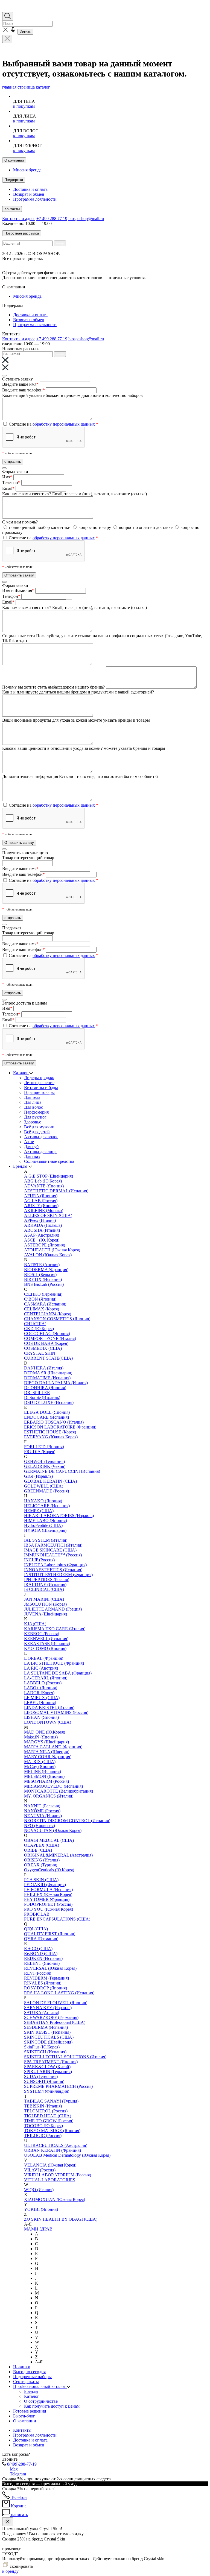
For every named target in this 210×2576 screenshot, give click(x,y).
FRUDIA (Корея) (40, 1452)
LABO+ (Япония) (41, 1688)
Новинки (22, 2367)
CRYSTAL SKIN (40, 1353)
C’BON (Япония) (40, 1299)
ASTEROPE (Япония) (45, 1245)
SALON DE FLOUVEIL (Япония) (56, 2003)
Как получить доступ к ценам (52, 2406)
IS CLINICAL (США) (44, 1589)
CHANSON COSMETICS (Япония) (57, 1319)
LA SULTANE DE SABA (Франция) (58, 1673)
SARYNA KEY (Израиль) (48, 2008)
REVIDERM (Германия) (46, 1978)
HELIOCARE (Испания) (47, 1506)
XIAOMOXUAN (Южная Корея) (55, 2199)
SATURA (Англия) (42, 2013)
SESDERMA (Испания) (46, 2027)
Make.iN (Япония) (41, 1737)
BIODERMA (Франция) (46, 1270)
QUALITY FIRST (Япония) (50, 1934)
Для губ (31, 1147)
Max (13, 2469)
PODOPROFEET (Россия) (48, 1904)
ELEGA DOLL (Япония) (47, 1412)
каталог (43, 87)
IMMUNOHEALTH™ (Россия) (53, 1555)
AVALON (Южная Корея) (48, 1255)
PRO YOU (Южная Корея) (49, 1909)
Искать (25, 32)
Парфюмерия (36, 1112)
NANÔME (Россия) (42, 1811)
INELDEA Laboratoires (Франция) (55, 1565)
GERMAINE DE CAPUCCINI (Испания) (62, 1471)
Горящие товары (39, 1092)
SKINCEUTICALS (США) (49, 2037)
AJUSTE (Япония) (41, 1206)
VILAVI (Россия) (40, 2170)
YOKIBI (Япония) (41, 2209)
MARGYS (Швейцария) (46, 1742)
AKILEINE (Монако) (44, 1211)
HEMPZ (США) (39, 1511)
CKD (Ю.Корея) (39, 1329)
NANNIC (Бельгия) (42, 1806)
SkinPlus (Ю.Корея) (42, 2047)
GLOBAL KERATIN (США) (50, 1481)
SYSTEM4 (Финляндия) (47, 2091)
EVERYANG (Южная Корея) (51, 1437)
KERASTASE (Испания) (47, 1643)
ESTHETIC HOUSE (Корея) (50, 1432)
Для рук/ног (35, 1117)
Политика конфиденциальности (149, 263)
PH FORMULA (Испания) (48, 1889)
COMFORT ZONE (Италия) (50, 1338)
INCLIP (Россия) (39, 1560)
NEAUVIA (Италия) (43, 1816)
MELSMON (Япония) (44, 1776)
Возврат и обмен (29, 194)
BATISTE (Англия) (42, 1265)
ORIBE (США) (38, 1850)
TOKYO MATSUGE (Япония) (52, 2131)
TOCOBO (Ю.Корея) (43, 2126)
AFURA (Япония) (41, 1196)
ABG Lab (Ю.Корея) (43, 1181)
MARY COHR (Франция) (48, 1757)
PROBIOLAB (37, 1914)
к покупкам (24, 106)
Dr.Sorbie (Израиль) (42, 1397)
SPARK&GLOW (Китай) (47, 2067)
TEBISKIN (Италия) (43, 2106)
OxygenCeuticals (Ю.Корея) (49, 1870)
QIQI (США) (36, 1929)
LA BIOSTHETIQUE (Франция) (54, 1663)
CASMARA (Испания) (45, 1304)
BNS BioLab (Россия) (44, 1284)
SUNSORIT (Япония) (44, 2081)
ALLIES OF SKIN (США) (48, 1215)
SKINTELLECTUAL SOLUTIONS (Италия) (65, 2057)
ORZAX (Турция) (41, 1865)
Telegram (17, 2474)
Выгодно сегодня (29, 2372)
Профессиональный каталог (40, 2386)
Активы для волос (41, 1137)
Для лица (33, 1102)
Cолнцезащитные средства (49, 1161)
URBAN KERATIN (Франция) (52, 2150)
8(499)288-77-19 (21, 2464)
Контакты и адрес (19, 219)
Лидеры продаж (39, 1078)
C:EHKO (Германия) (43, 1294)
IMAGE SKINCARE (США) (50, 1550)
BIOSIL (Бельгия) (40, 1274)
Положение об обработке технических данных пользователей (60, 263)
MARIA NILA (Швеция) (47, 1752)
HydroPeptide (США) (43, 1525)
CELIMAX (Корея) (42, 1309)
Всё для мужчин (39, 1127)
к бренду (10, 2571)
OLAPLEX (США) (42, 1845)
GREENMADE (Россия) (46, 1491)
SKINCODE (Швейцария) (48, 2042)
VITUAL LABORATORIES (50, 2180)
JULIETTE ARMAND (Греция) (53, 1609)
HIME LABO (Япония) (46, 1520)
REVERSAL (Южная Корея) (50, 1968)
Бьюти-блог (24, 2416)
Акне (29, 1142)
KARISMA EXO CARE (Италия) (55, 1629)
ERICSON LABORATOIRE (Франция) (60, 1427)
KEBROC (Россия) (42, 1634)
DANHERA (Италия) (44, 1368)
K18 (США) (35, 1624)
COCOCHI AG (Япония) (47, 1334)
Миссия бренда (27, 170)
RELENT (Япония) (42, 1963)
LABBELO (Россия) (43, 1683)
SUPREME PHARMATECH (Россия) (58, 2086)
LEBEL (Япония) (40, 1703)
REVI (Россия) (38, 1973)
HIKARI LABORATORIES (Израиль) (59, 1516)
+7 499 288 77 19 (52, 219)
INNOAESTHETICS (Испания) (53, 1570)
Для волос (33, 1107)
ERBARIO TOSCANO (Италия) (54, 1422)
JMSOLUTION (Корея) (45, 1604)
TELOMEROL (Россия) (46, 2111)
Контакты (12, 209)
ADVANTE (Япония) (44, 1186)
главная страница (18, 87)
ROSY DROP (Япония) (46, 1988)
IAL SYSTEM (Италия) (46, 1540)
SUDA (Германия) (41, 2076)
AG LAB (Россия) (41, 1201)
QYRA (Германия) (41, 1939)
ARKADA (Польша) (43, 1225)
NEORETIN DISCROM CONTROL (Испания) (67, 1821)
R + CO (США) (38, 1949)
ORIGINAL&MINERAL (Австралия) (58, 1855)
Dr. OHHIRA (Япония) (45, 1388)
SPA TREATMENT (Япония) (51, 2062)
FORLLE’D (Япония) (44, 1447)
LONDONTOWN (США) (48, 1722)
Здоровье (33, 1122)
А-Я (39, 2362)
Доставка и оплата (30, 189)
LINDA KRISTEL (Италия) (49, 1707)
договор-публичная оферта (102, 273)
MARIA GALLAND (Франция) (53, 1747)
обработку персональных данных (64, 424)
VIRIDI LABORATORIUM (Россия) (58, 2175)
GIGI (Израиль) (38, 1476)
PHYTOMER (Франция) (47, 1899)
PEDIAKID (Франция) (45, 1885)
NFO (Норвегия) (40, 1826)
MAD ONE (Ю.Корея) (45, 1732)
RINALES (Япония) (43, 1983)
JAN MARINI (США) (44, 1599)
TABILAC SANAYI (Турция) (51, 2101)
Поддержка (14, 180)
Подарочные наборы (32, 2377)
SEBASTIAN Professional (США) (55, 2022)
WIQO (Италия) (39, 2190)
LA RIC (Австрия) (41, 1668)
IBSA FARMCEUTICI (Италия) (53, 1545)
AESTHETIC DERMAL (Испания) (56, 1191)
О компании (14, 160)
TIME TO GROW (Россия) (49, 2121)
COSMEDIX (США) (43, 1348)
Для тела (32, 1097)
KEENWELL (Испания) (46, 1639)
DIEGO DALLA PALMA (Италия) (56, 1383)
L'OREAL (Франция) (44, 1658)
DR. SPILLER (37, 1393)
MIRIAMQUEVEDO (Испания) (53, 1786)
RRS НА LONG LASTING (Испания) (59, 1993)
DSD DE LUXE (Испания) (49, 1402)
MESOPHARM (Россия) (46, 1781)
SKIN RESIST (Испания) (47, 2032)
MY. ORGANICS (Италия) (49, 1796)
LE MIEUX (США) (42, 1698)
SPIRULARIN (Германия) (48, 2072)
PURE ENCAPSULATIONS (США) (57, 1919)
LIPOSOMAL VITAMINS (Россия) (56, 1712)
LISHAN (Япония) (41, 1717)
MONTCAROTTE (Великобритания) (59, 1791)
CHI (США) (35, 1324)
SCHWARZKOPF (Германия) (51, 2017)
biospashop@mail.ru (86, 219)
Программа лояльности (35, 199)
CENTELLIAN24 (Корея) (48, 1314)
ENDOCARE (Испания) (46, 1417)
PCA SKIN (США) (41, 1880)
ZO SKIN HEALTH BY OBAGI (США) (61, 2219)
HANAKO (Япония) (43, 1501)
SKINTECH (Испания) (45, 2052)
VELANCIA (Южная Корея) (50, 2165)
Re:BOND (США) (41, 1953)
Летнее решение (39, 1083)
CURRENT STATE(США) (48, 1358)
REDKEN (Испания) (43, 1958)
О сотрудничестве (41, 2401)
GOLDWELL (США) (44, 1486)
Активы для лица (40, 1151)
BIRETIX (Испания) (43, 1279)
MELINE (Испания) (43, 1771)
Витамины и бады (41, 1088)
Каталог (21, 1073)
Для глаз (32, 1156)
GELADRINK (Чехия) (45, 1466)
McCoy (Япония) (40, 1766)
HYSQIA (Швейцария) (45, 1530)
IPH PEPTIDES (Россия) (47, 1580)
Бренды (21, 1166)
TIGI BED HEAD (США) (48, 2116)
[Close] (4, 376)
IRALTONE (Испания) (45, 1584)
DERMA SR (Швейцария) (48, 1373)
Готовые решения (30, 2411)
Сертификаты (26, 2382)
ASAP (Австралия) (42, 1235)
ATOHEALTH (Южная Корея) (52, 1250)
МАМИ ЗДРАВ (38, 2229)
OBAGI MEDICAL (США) (49, 1840)
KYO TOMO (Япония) (45, 1648)
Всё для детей (37, 1132)
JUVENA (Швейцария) (46, 1614)
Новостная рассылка (22, 233)
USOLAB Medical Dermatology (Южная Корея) (67, 2155)
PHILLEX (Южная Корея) (48, 1894)
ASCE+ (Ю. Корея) (42, 1240)
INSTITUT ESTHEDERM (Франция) (58, 1575)
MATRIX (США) (40, 1762)
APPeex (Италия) (40, 1220)
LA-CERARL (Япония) (46, 1678)
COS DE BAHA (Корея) (46, 1343)
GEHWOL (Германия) (44, 1461)
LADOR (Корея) (39, 1693)
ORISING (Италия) (42, 1860)
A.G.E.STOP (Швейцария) (49, 1176)
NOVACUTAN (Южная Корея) (53, 1830)
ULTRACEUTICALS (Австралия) (56, 2145)
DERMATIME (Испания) (47, 1378)
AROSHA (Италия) (42, 1230)
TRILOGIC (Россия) (43, 2136)
